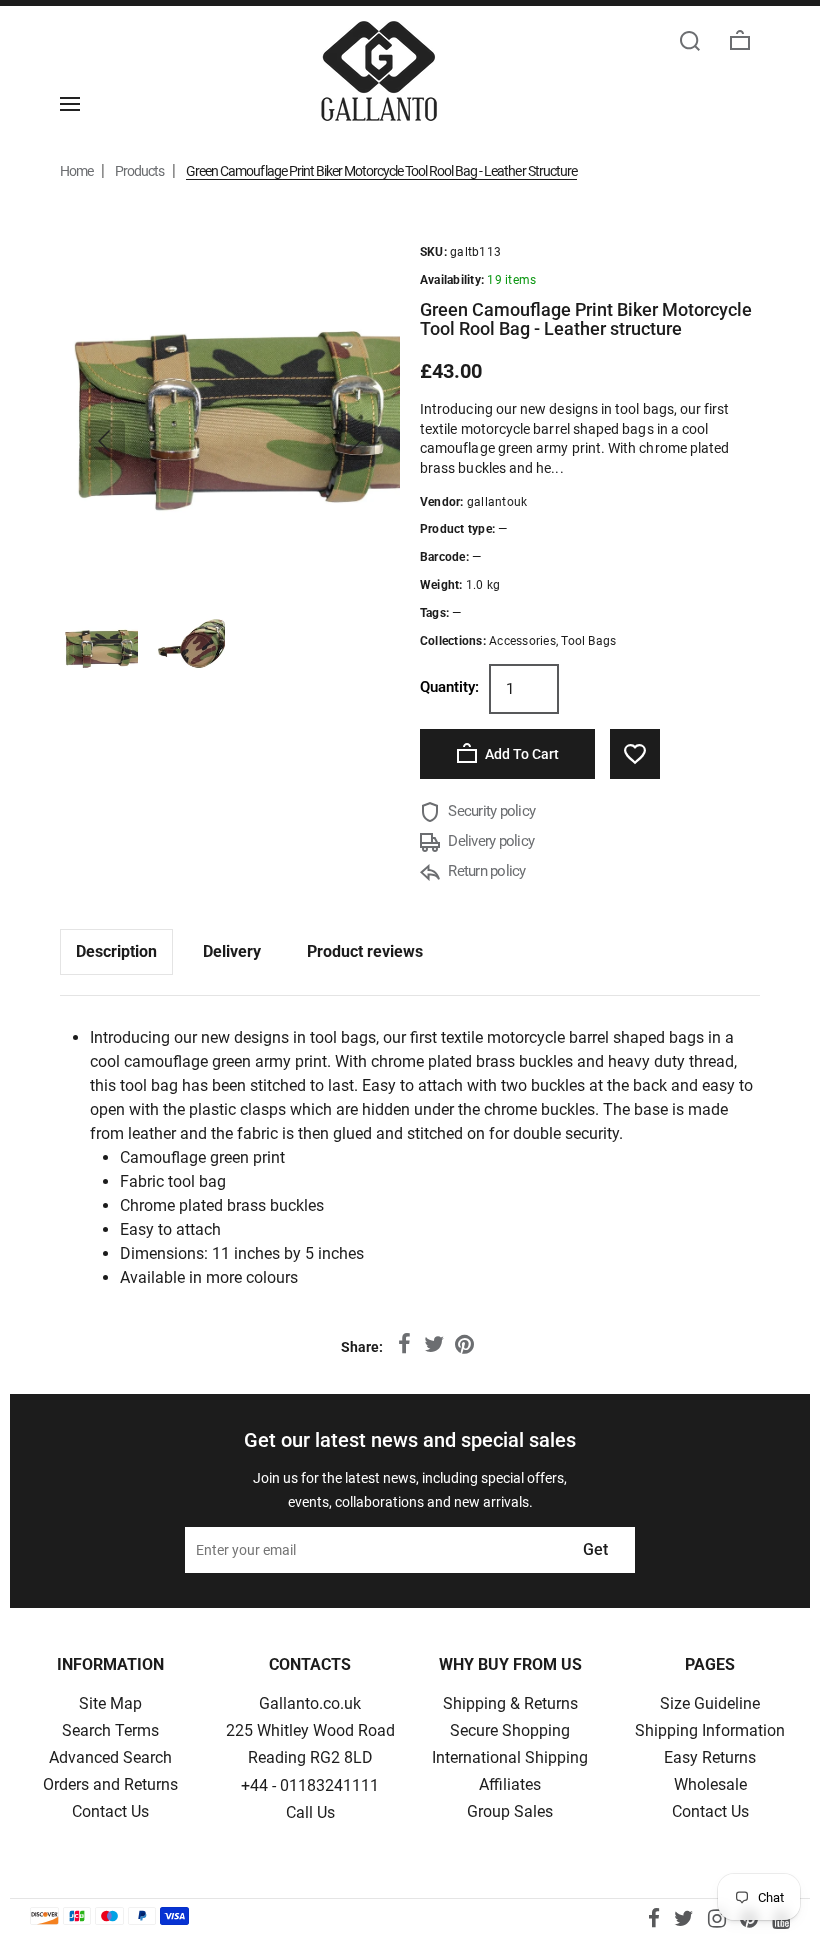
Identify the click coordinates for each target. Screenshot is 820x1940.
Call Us (310, 1812)
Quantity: (449, 687)
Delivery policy (489, 841)
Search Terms (110, 1730)
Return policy (485, 871)
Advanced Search (110, 1757)
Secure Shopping (510, 1730)
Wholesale (710, 1784)
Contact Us (110, 1811)
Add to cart (520, 754)
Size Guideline (710, 1703)
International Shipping (510, 1757)
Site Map (110, 1703)
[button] (105, 440)
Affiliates (510, 1784)
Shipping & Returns (510, 1703)
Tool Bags (588, 641)
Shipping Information (710, 1730)
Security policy (490, 811)
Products (139, 171)
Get (595, 1549)
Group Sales (510, 1811)
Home (76, 171)
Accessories (522, 641)
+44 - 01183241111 (310, 1785)
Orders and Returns (110, 1784)
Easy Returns (710, 1757)
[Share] (404, 1345)
